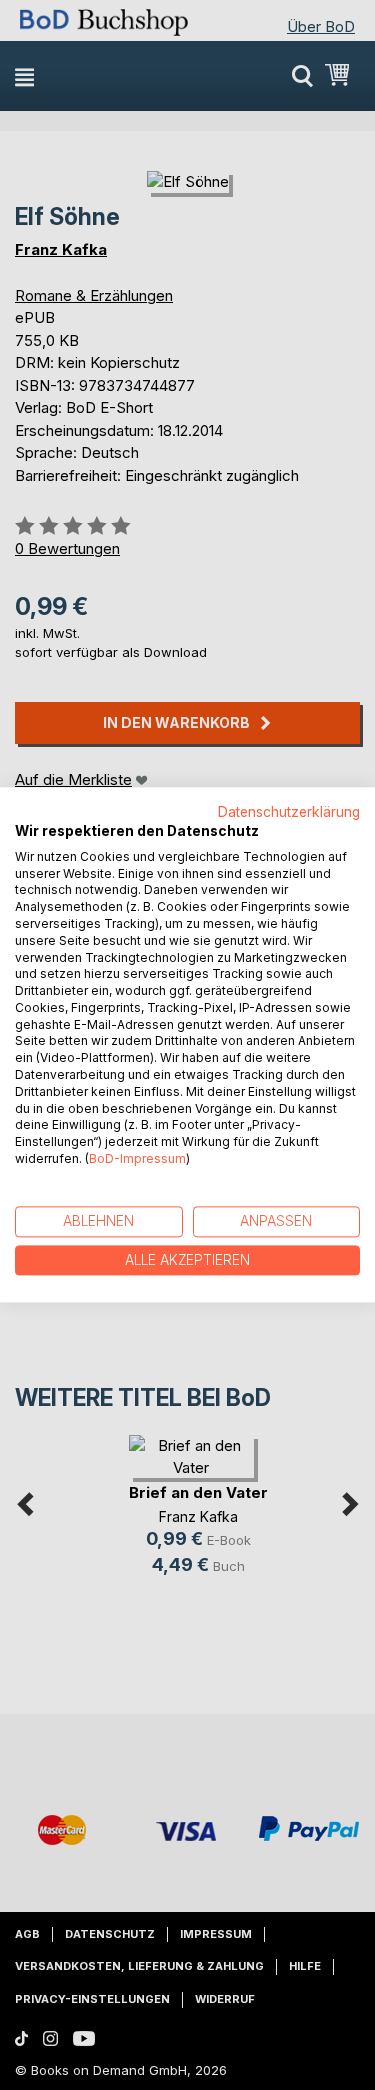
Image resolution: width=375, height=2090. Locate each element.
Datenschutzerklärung (289, 812)
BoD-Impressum (137, 1158)
